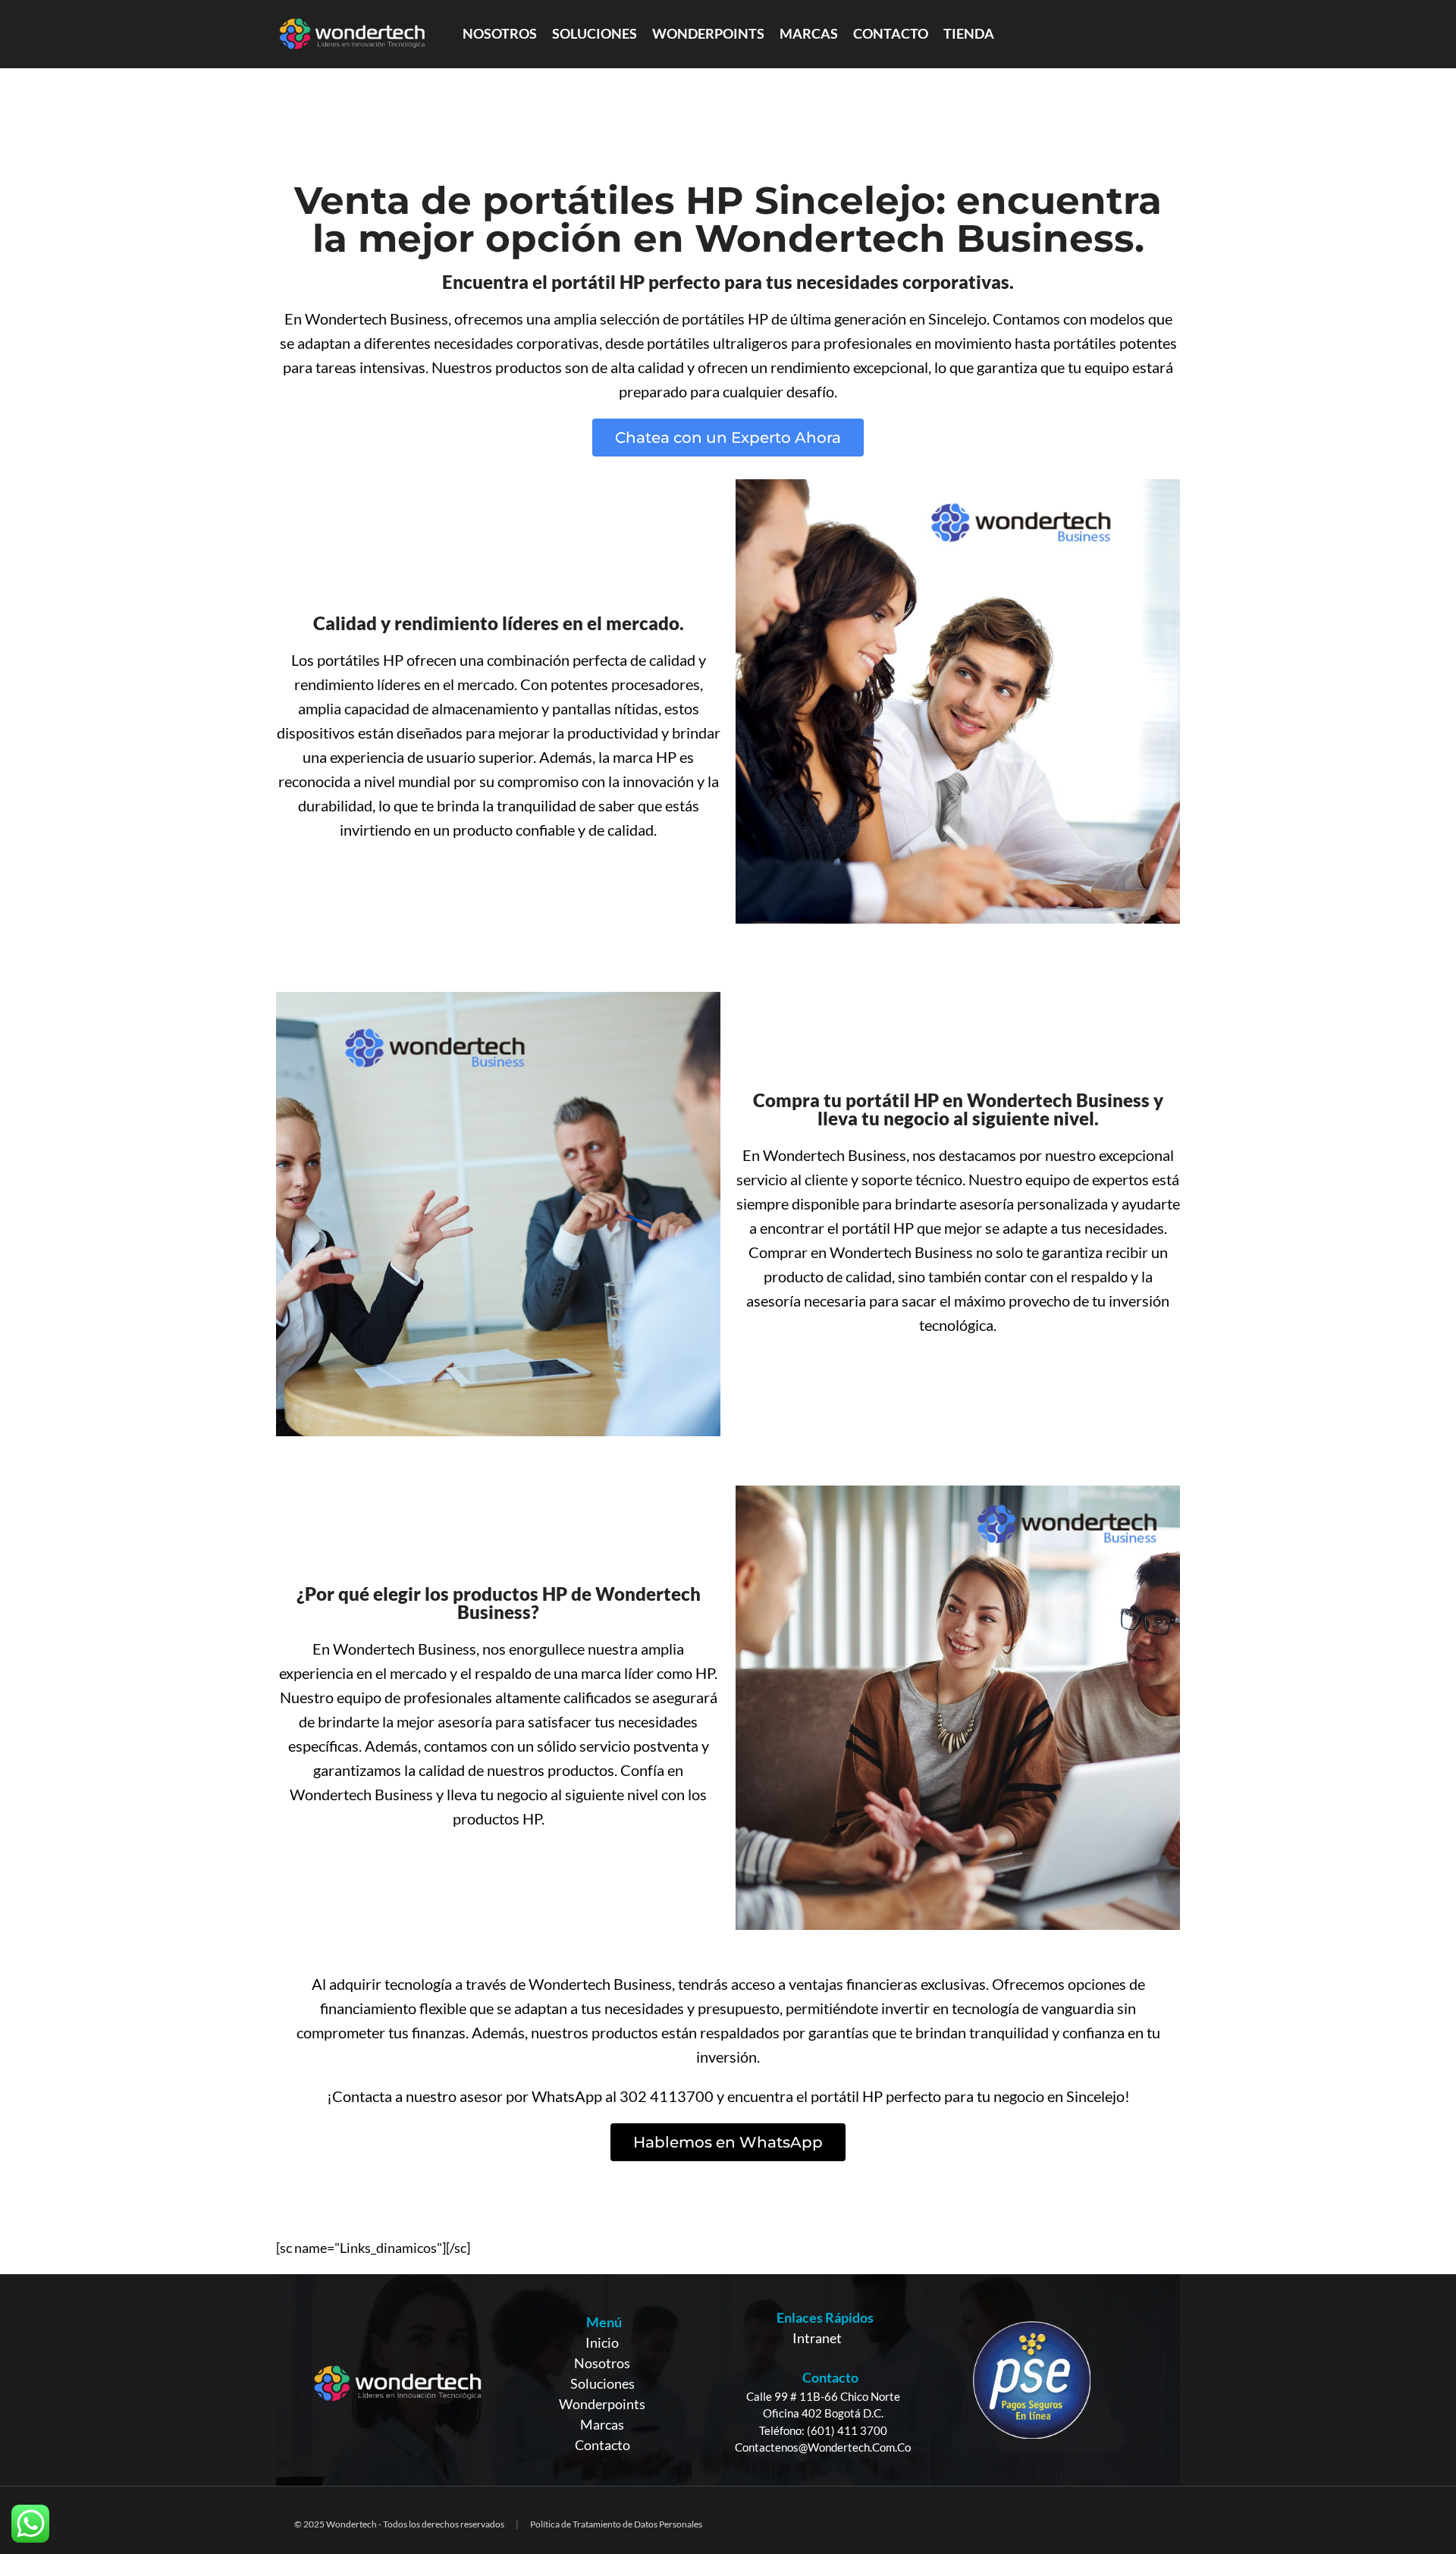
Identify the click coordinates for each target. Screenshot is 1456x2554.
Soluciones (602, 2383)
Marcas (602, 2424)
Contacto (602, 2445)
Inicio (602, 2342)
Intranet (817, 2338)
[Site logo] (352, 33)
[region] (728, 2380)
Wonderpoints (602, 2404)
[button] (728, 438)
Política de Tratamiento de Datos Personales (616, 2524)
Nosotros (602, 2363)
